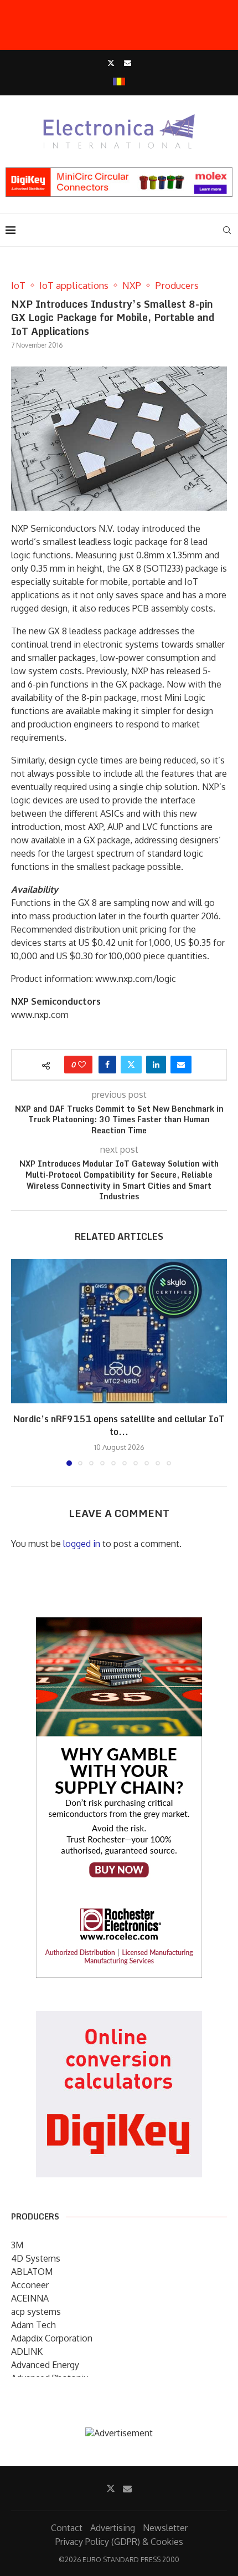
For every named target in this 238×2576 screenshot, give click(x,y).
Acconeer (30, 2285)
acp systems (36, 2312)
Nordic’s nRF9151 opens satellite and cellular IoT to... (119, 1425)
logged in (82, 1544)
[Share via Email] (181, 1065)
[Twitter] (111, 63)
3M (17, 2245)
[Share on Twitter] (131, 1065)
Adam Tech (33, 2325)
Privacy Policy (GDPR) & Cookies (119, 2542)
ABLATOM (32, 2272)
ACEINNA (30, 2298)
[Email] (128, 63)
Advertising (113, 2528)
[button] (20, 1362)
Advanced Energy (45, 2365)
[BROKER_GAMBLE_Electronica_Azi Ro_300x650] (119, 1625)
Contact (67, 2528)
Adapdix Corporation (52, 2338)
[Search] (227, 230)
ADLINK (27, 2351)
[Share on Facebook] (107, 1065)
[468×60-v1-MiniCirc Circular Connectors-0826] (119, 173)
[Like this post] (82, 1065)
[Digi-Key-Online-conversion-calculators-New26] (119, 2019)
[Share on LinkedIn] (156, 1065)
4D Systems (36, 2258)
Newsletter (165, 2528)
